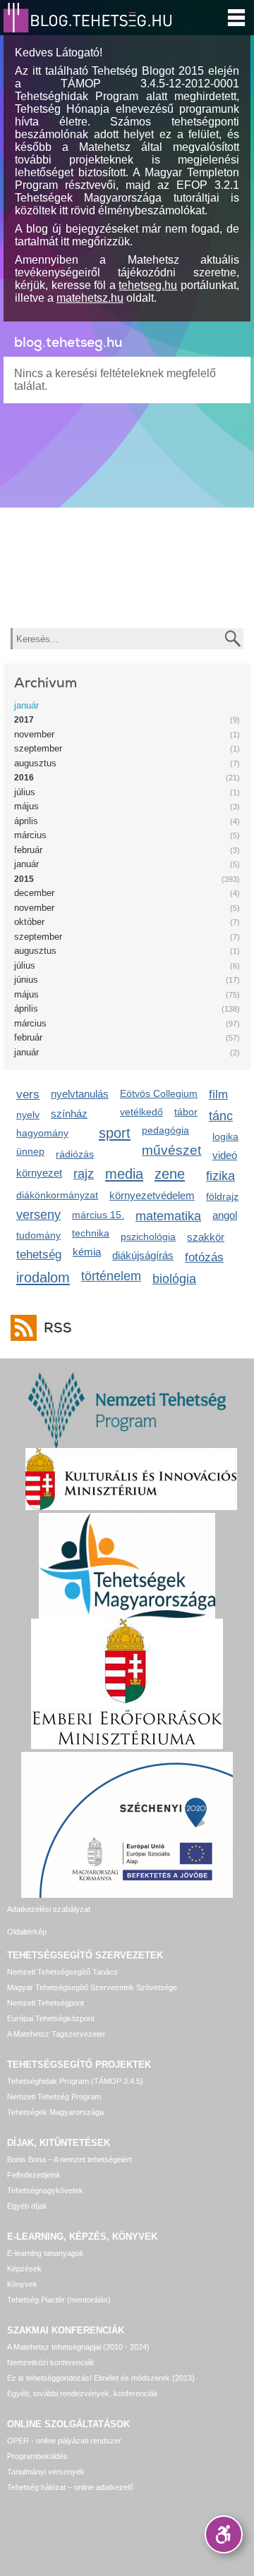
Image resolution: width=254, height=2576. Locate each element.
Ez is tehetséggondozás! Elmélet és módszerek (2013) (101, 2378)
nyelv (28, 1115)
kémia (87, 1252)
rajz (84, 1174)
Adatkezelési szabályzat (49, 1909)
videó (225, 1155)
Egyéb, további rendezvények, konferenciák (83, 2393)
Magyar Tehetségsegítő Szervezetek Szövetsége (92, 1987)
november (34, 734)
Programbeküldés (37, 2456)
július (25, 792)
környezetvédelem (152, 1195)
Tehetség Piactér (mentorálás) (59, 2300)
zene (170, 1173)
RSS (58, 1328)
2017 (24, 720)
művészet (171, 1150)
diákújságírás (143, 1255)
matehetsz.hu (90, 298)
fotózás (204, 1257)
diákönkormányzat (57, 1195)
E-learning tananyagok (46, 2253)
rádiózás (75, 1154)
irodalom (43, 1277)
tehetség (39, 1255)
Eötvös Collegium (159, 1093)
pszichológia (148, 1237)
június (26, 980)
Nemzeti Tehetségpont (46, 2003)
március (30, 835)
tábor (186, 1112)
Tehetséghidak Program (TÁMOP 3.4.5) (75, 2081)
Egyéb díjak (27, 2206)
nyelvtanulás (80, 1094)
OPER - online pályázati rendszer (64, 2441)
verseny (38, 1215)
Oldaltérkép (27, 1932)
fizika (220, 1176)
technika (91, 1233)
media (124, 1173)
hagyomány (42, 1133)
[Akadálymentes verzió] (224, 2534)
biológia (174, 1279)
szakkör (206, 1237)
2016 (24, 778)
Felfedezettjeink (34, 2175)
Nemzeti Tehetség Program (54, 2097)
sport (115, 1133)
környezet (39, 1173)
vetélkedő (141, 1112)
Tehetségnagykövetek (45, 2190)
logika (225, 1136)
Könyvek (22, 2284)
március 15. (98, 1215)
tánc (221, 1116)
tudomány (38, 1235)
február (28, 850)
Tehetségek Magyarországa (55, 2112)
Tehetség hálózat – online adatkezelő (70, 2487)
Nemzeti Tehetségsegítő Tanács (62, 1972)
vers (28, 1094)
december (34, 893)
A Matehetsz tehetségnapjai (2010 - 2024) (78, 2347)
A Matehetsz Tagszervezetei (56, 2034)
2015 (24, 879)
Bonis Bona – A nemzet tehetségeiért (69, 2159)
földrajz (222, 1196)
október (29, 922)
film (218, 1094)
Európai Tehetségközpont (51, 2018)
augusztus (35, 763)
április (26, 821)
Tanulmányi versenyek (46, 2472)
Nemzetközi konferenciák (51, 2362)
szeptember (38, 748)
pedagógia (165, 1130)
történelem (111, 1276)
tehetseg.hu (148, 285)
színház (69, 1114)
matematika (168, 1216)
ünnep (30, 1151)
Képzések (24, 2269)
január (26, 705)
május (26, 806)
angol (225, 1215)
